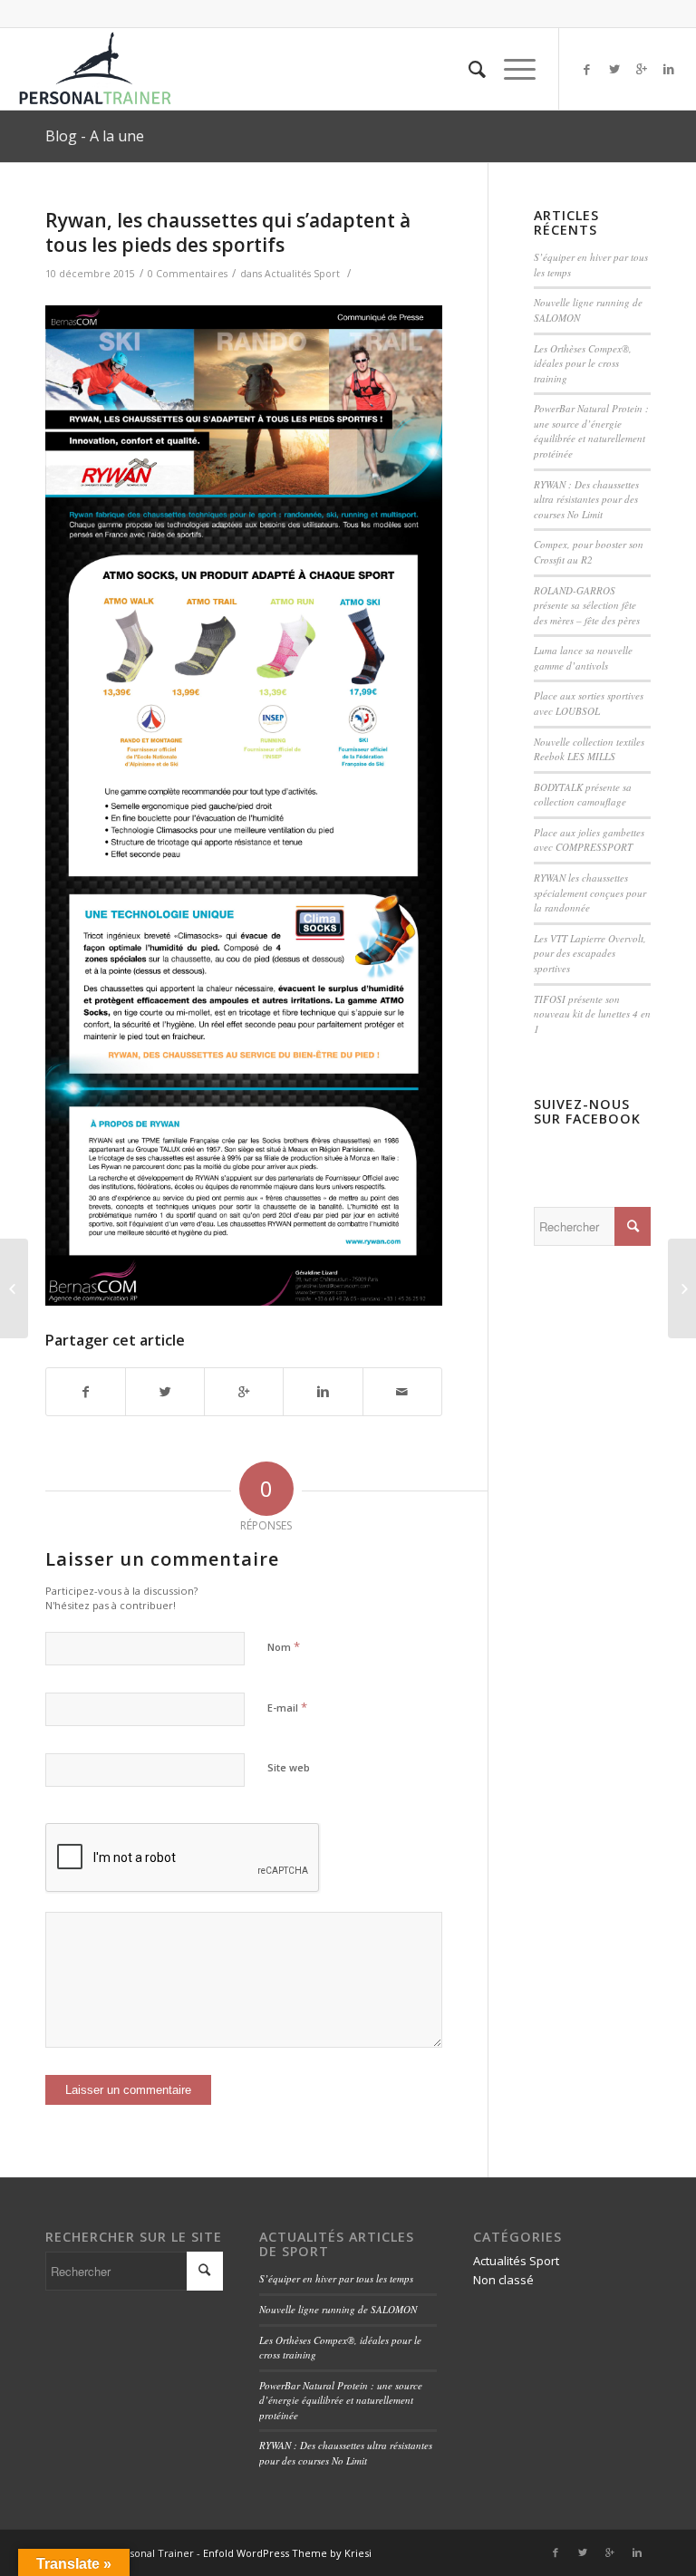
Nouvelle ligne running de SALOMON (338, 2309)
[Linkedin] (669, 69)
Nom (284, 1646)
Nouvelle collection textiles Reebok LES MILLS (589, 749)
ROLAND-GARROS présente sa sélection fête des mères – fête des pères (587, 605)
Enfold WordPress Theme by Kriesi (287, 2553)
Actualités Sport (302, 274)
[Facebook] (587, 69)
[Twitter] (614, 69)
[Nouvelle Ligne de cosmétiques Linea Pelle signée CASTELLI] (14, 1288)
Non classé (503, 2280)
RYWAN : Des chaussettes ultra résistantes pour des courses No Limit (586, 499)
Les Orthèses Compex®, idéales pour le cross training (583, 363)
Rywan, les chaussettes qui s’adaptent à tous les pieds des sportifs (228, 232)
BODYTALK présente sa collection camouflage (583, 795)
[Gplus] (642, 69)
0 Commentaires (188, 274)
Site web (289, 1767)
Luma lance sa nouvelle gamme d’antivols (583, 658)
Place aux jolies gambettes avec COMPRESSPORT (589, 840)
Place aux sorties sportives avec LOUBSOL (589, 703)
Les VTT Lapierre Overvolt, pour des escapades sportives (590, 953)
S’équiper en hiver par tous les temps (336, 2278)
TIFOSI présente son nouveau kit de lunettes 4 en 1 (592, 1014)
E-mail (287, 1707)
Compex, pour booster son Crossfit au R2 (589, 552)
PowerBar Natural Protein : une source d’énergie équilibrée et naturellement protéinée (591, 431)
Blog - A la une (95, 136)
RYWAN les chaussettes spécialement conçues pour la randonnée (590, 892)
